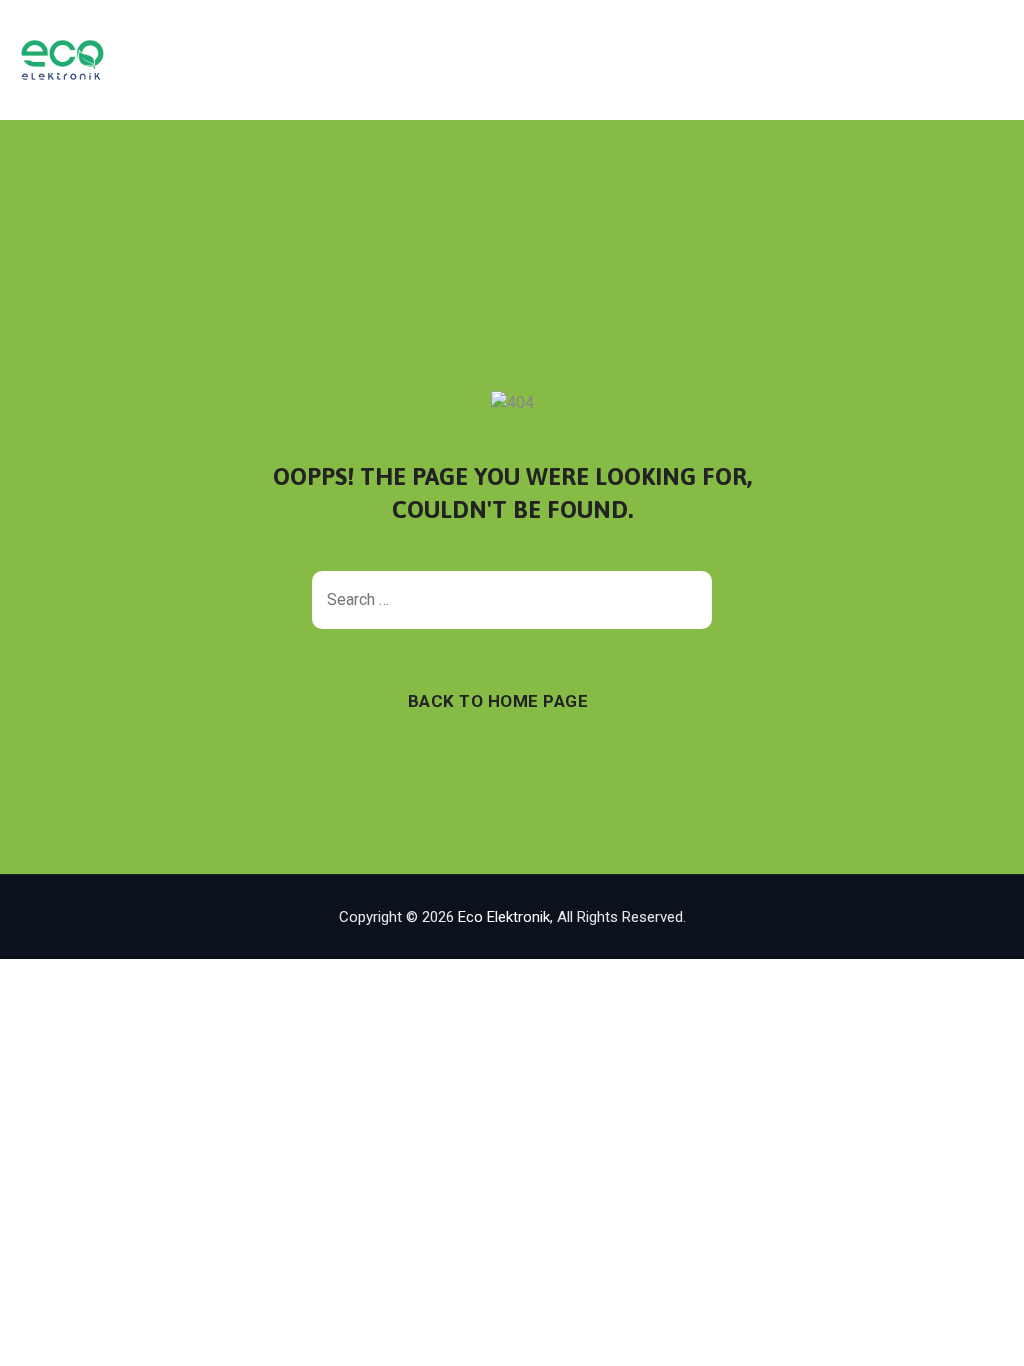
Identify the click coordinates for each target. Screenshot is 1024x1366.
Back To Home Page (498, 701)
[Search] (687, 600)
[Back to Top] (981, 1333)
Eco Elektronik (504, 917)
